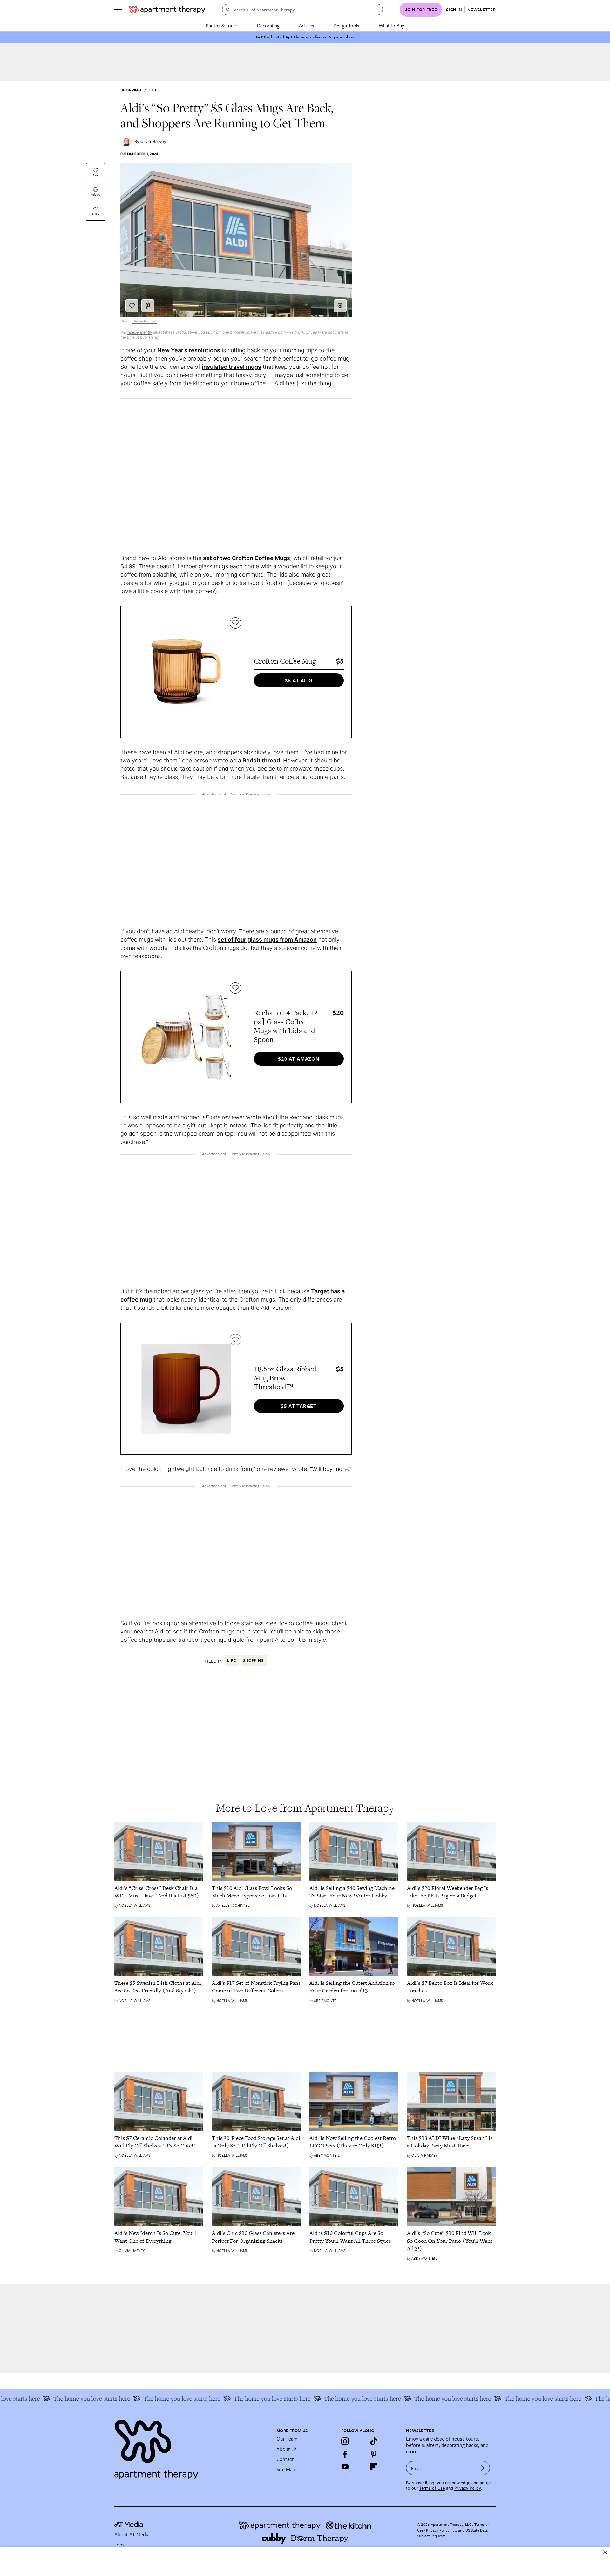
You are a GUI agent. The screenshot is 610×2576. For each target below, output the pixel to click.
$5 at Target (299, 1406)
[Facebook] (345, 2454)
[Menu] (118, 10)
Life (153, 90)
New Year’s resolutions (189, 350)
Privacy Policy (468, 2488)
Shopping (131, 90)
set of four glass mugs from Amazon (267, 940)
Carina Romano (145, 321)
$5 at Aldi (299, 680)
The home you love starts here (56, 2398)
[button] (340, 306)
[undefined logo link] (167, 10)
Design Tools (346, 25)
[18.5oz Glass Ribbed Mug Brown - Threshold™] (186, 1389)
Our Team (287, 2439)
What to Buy (391, 25)
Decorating (268, 25)
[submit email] (481, 2468)
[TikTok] (374, 2441)
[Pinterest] (374, 2454)
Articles (306, 25)
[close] (605, 2552)
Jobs (119, 2545)
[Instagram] (345, 2441)
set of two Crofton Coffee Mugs (247, 558)
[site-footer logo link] (129, 2525)
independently (139, 332)
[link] (159, 1892)
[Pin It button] (148, 306)
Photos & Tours (222, 25)
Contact (285, 2459)
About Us (287, 2449)
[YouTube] (345, 2467)
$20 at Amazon (299, 1059)
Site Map (286, 2469)
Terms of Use (432, 2488)
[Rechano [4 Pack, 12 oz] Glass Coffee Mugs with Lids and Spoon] (186, 1037)
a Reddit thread (259, 760)
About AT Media (132, 2534)
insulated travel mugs (231, 367)
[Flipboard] (374, 2467)
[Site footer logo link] (192, 2447)
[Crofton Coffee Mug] (186, 672)
